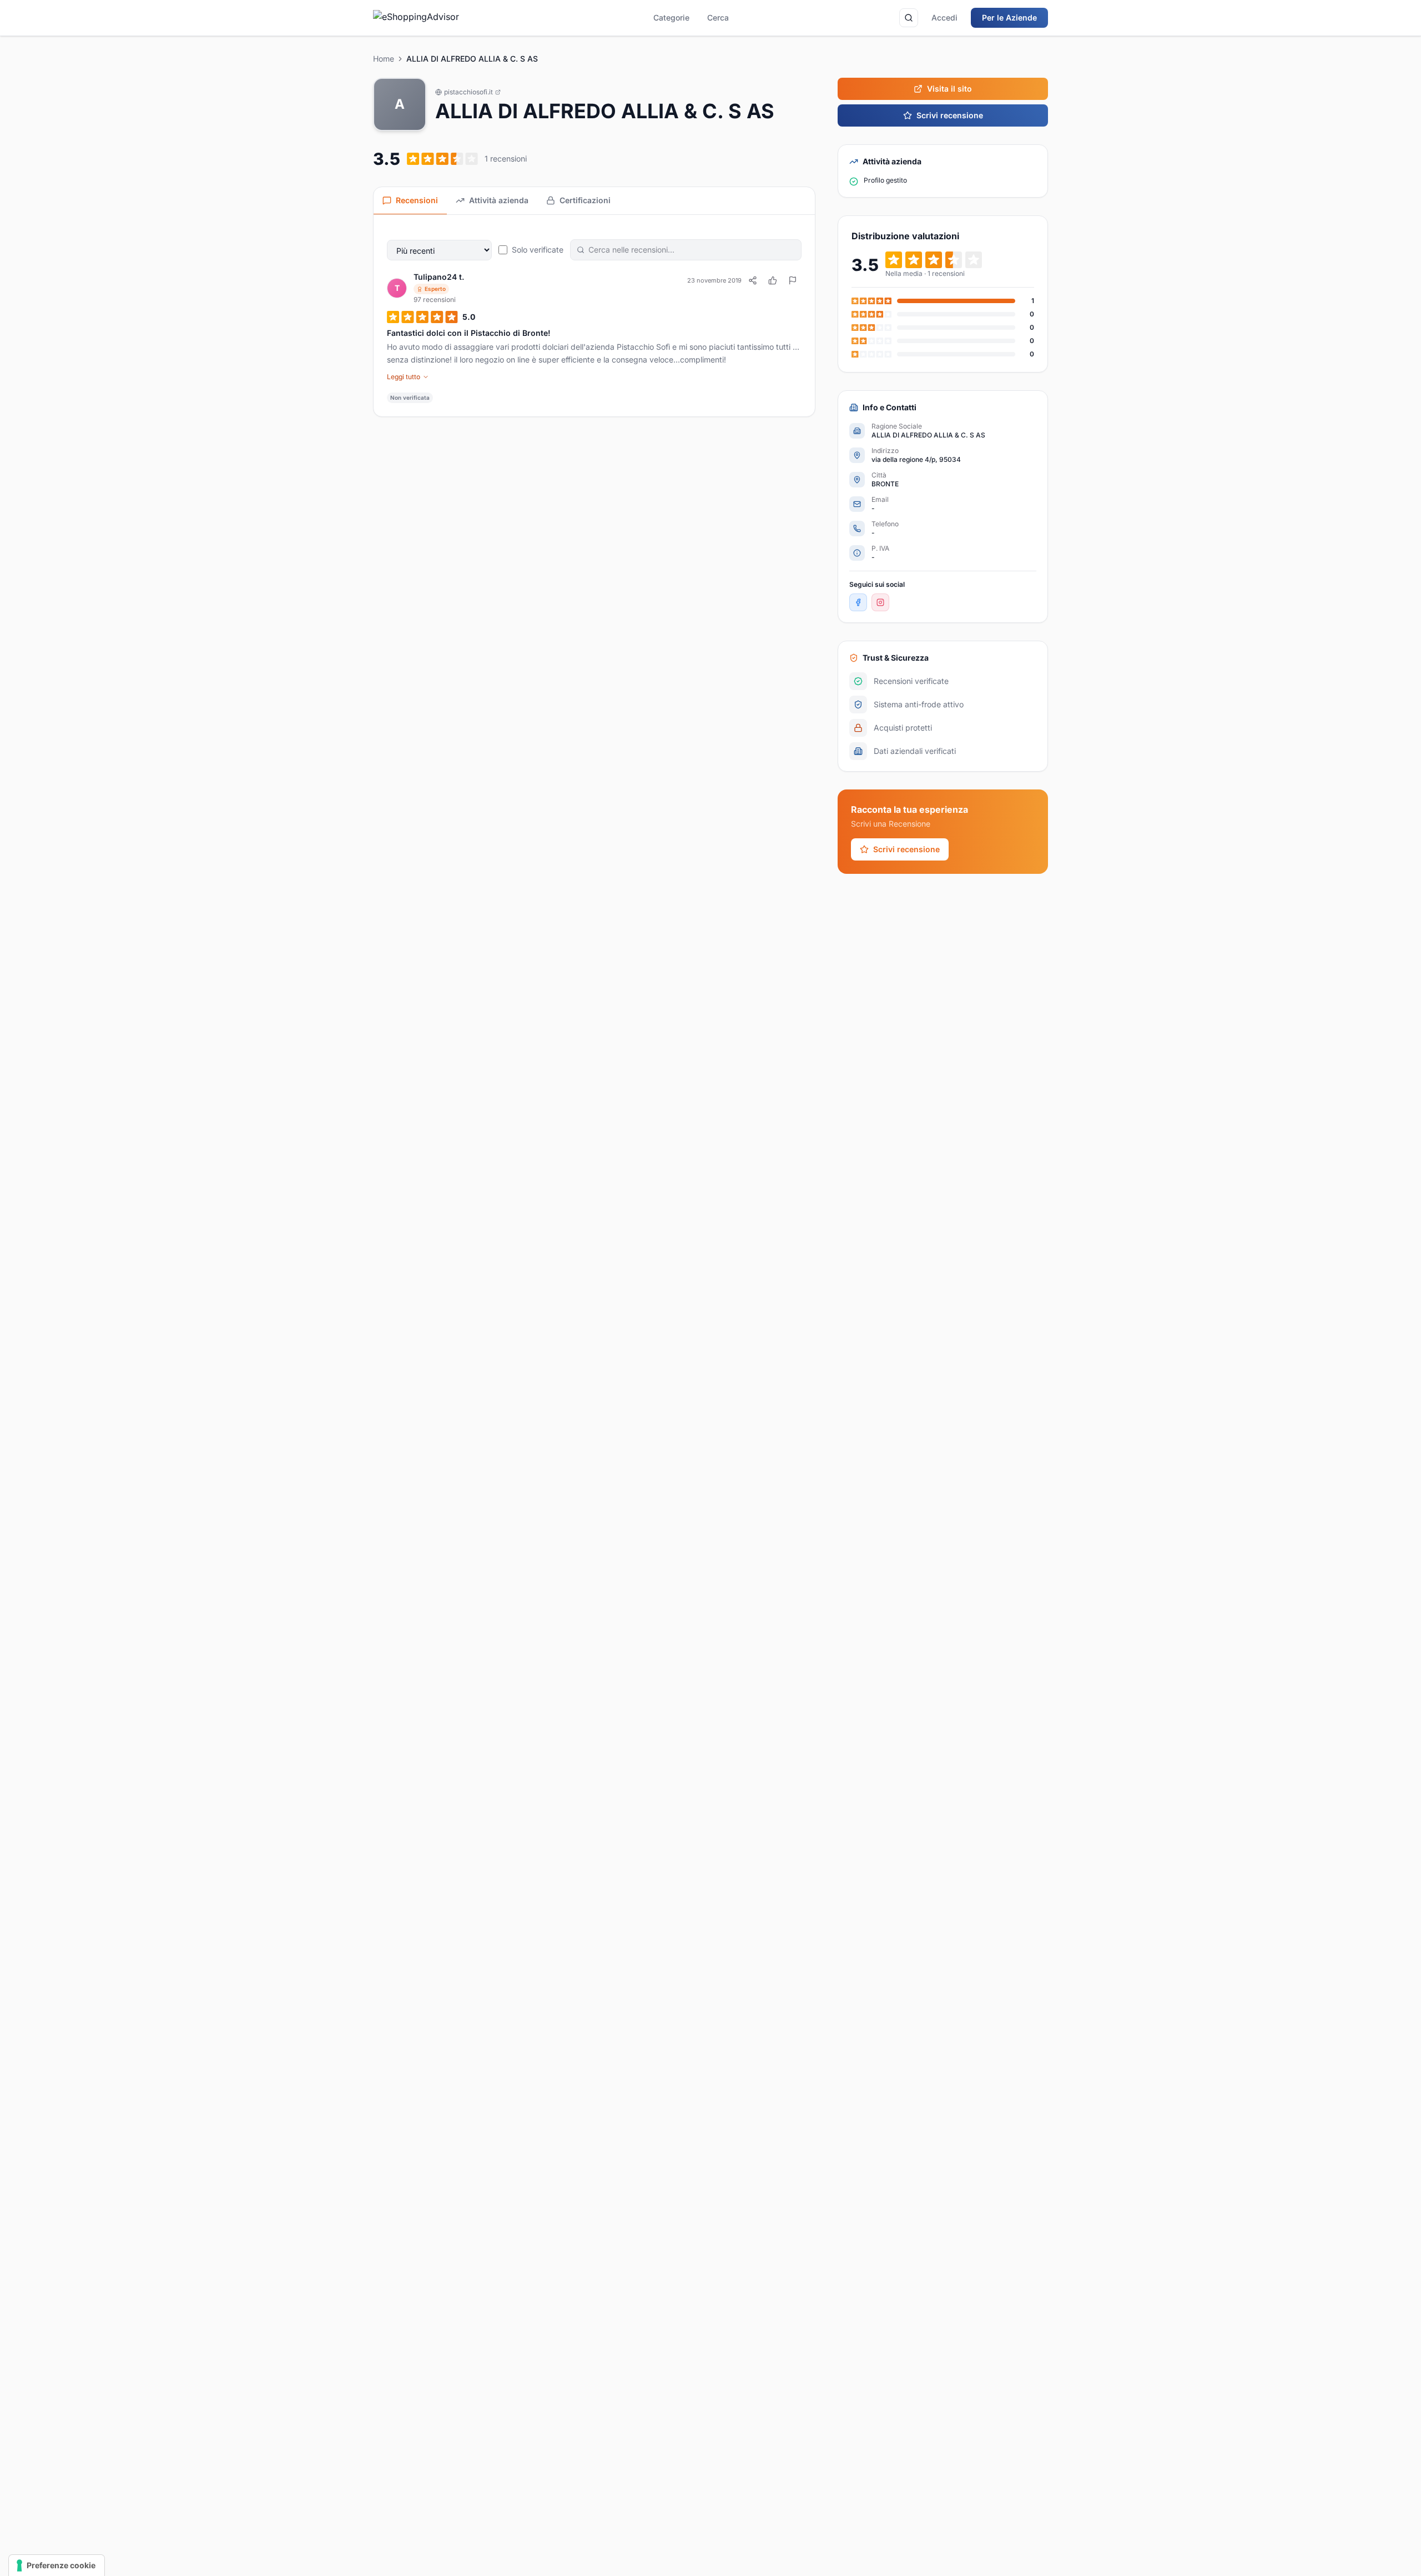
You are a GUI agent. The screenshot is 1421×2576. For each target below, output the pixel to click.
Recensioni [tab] (417, 200)
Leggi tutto (404, 377)
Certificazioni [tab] (585, 200)
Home (384, 59)
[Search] (909, 18)
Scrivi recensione (950, 115)
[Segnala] (793, 280)
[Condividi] (753, 280)
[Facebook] (858, 602)
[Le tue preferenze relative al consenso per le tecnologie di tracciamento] (57, 2565)
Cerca (718, 17)
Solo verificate (538, 250)
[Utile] (773, 280)
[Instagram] (880, 602)
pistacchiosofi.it (468, 92)
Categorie (671, 17)
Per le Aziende (1009, 17)
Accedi (944, 17)
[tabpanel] (594, 316)
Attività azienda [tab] (499, 200)
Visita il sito (949, 89)
